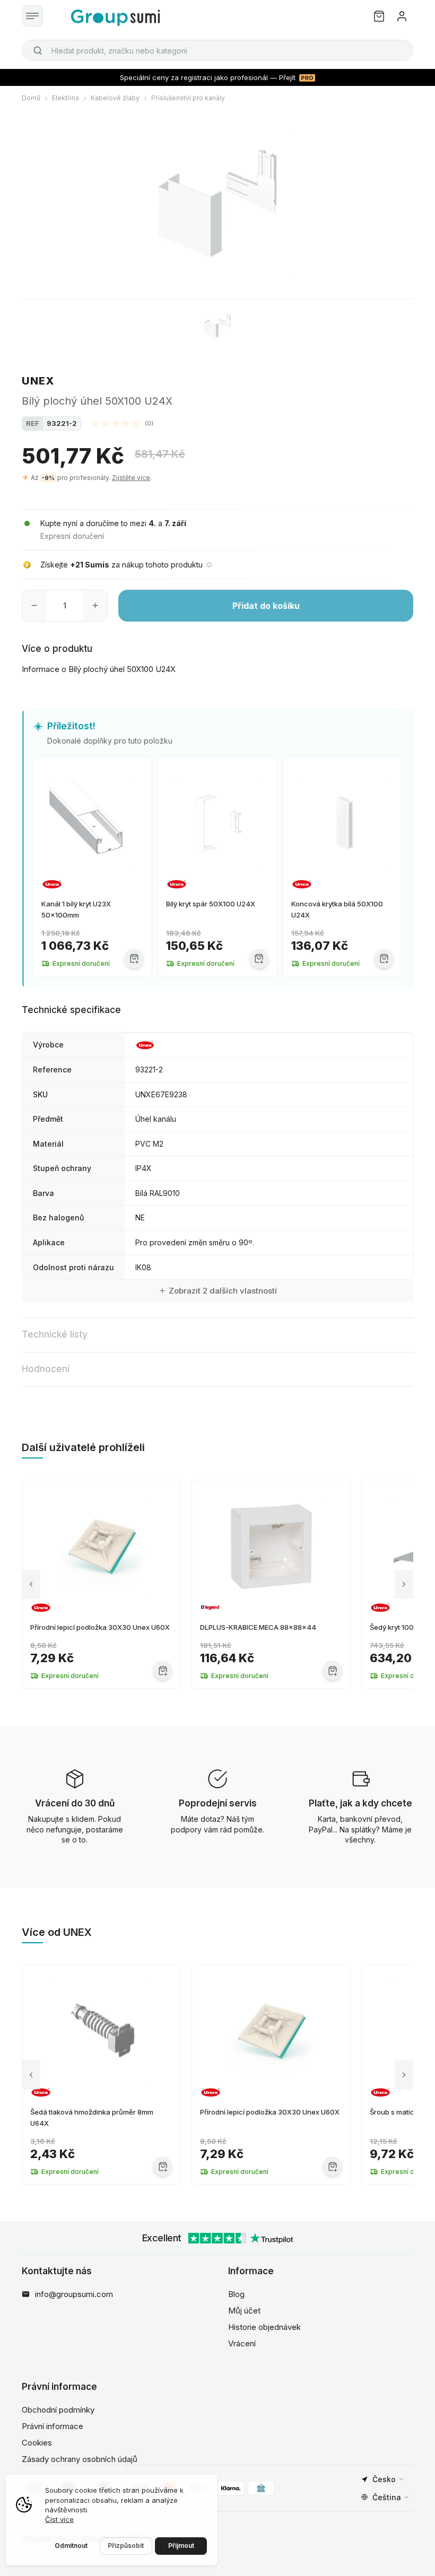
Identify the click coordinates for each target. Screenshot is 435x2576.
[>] (404, 1584)
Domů (31, 98)
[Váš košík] (379, 16)
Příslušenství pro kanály (188, 98)
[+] (95, 606)
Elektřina (66, 98)
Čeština (387, 2497)
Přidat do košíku (266, 606)
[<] (31, 1584)
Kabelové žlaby (115, 98)
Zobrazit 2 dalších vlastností (223, 1291)
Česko (384, 2479)
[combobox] (217, 50)
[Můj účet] (402, 16)
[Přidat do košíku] (134, 959)
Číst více (59, 2519)
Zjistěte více (131, 478)
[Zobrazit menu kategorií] (32, 16)
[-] (34, 606)
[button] (123, 423)
